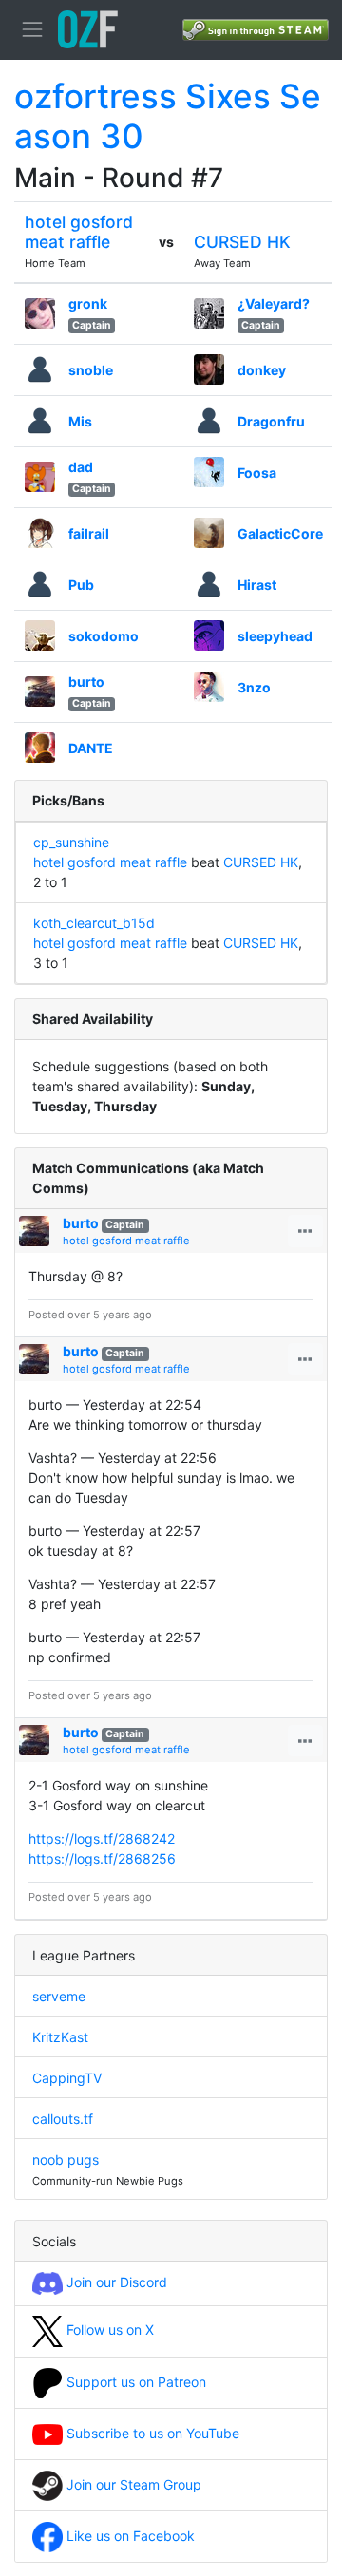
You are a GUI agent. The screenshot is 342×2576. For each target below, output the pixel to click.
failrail (89, 533)
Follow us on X (108, 2330)
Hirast (257, 585)
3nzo (254, 687)
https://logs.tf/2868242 (102, 1838)
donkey (262, 370)
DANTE (91, 748)
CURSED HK (242, 242)
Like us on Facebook (129, 2536)
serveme (59, 1996)
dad (81, 467)
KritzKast (60, 2037)
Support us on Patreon (134, 2382)
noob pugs (66, 2159)
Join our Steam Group (132, 2484)
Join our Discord (115, 2282)
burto (86, 682)
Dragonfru (271, 421)
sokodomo (104, 636)
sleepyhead (275, 636)
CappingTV (67, 2078)
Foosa (257, 473)
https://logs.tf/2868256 (102, 1858)
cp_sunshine (71, 842)
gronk (88, 303)
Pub (81, 585)
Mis (80, 421)
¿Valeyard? (274, 303)
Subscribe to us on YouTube (151, 2433)
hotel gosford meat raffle (79, 232)
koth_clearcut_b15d (94, 923)
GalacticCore (280, 533)
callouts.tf (63, 2119)
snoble (91, 370)
